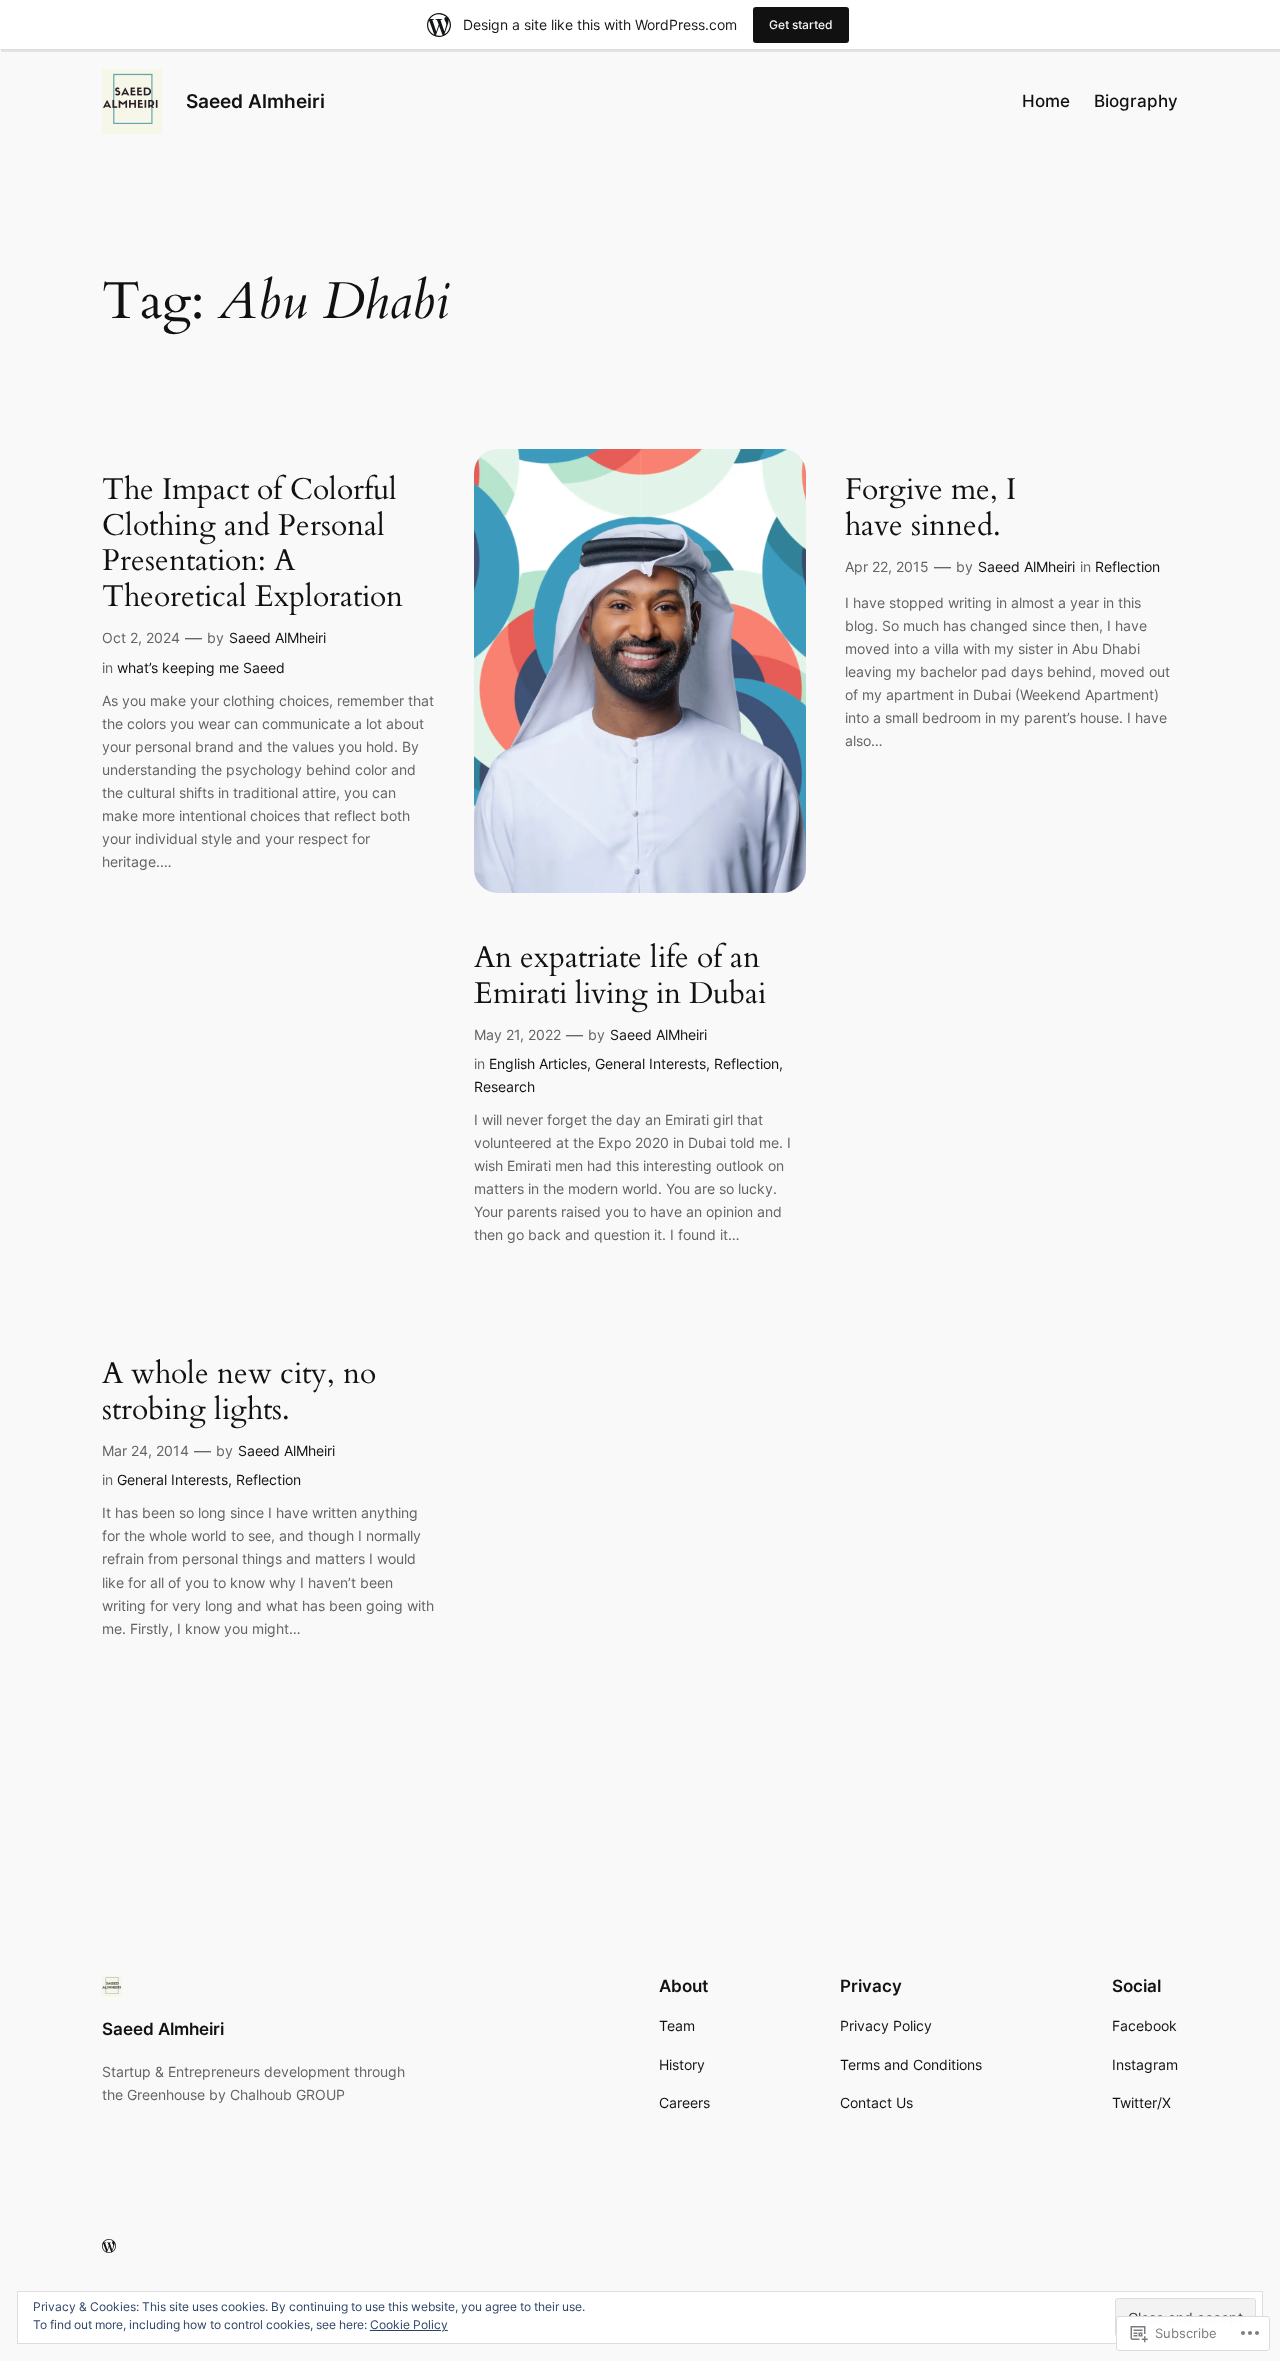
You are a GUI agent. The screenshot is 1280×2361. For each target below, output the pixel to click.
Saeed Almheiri (255, 101)
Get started (801, 24)
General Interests (650, 1063)
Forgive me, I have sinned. (930, 508)
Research (504, 1086)
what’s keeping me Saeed (201, 667)
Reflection (746, 1063)
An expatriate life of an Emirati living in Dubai (620, 976)
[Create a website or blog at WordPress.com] (109, 2246)
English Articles (538, 1063)
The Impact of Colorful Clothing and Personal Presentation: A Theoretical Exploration (252, 544)
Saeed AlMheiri (277, 637)
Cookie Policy (409, 2324)
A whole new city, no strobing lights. (239, 1392)
